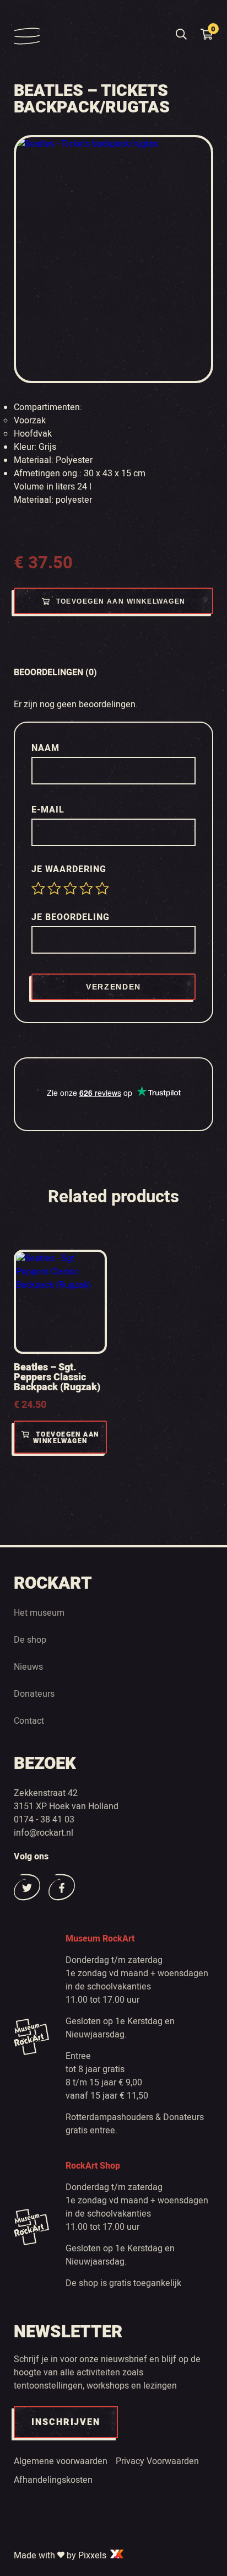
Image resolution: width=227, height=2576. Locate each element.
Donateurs (34, 1694)
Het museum (39, 1613)
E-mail (49, 810)
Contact (29, 1721)
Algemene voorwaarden (61, 2461)
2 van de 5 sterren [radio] (54, 888)
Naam (47, 748)
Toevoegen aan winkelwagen (121, 601)
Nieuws (28, 1667)
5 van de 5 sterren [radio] (102, 888)
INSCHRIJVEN (66, 2422)
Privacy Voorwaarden (157, 2461)
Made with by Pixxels (61, 2556)
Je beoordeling (72, 917)
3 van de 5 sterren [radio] (70, 888)
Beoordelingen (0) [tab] (55, 673)
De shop (30, 1640)
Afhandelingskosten (53, 2480)
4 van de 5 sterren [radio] (86, 888)
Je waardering (70, 869)
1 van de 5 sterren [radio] (38, 888)
